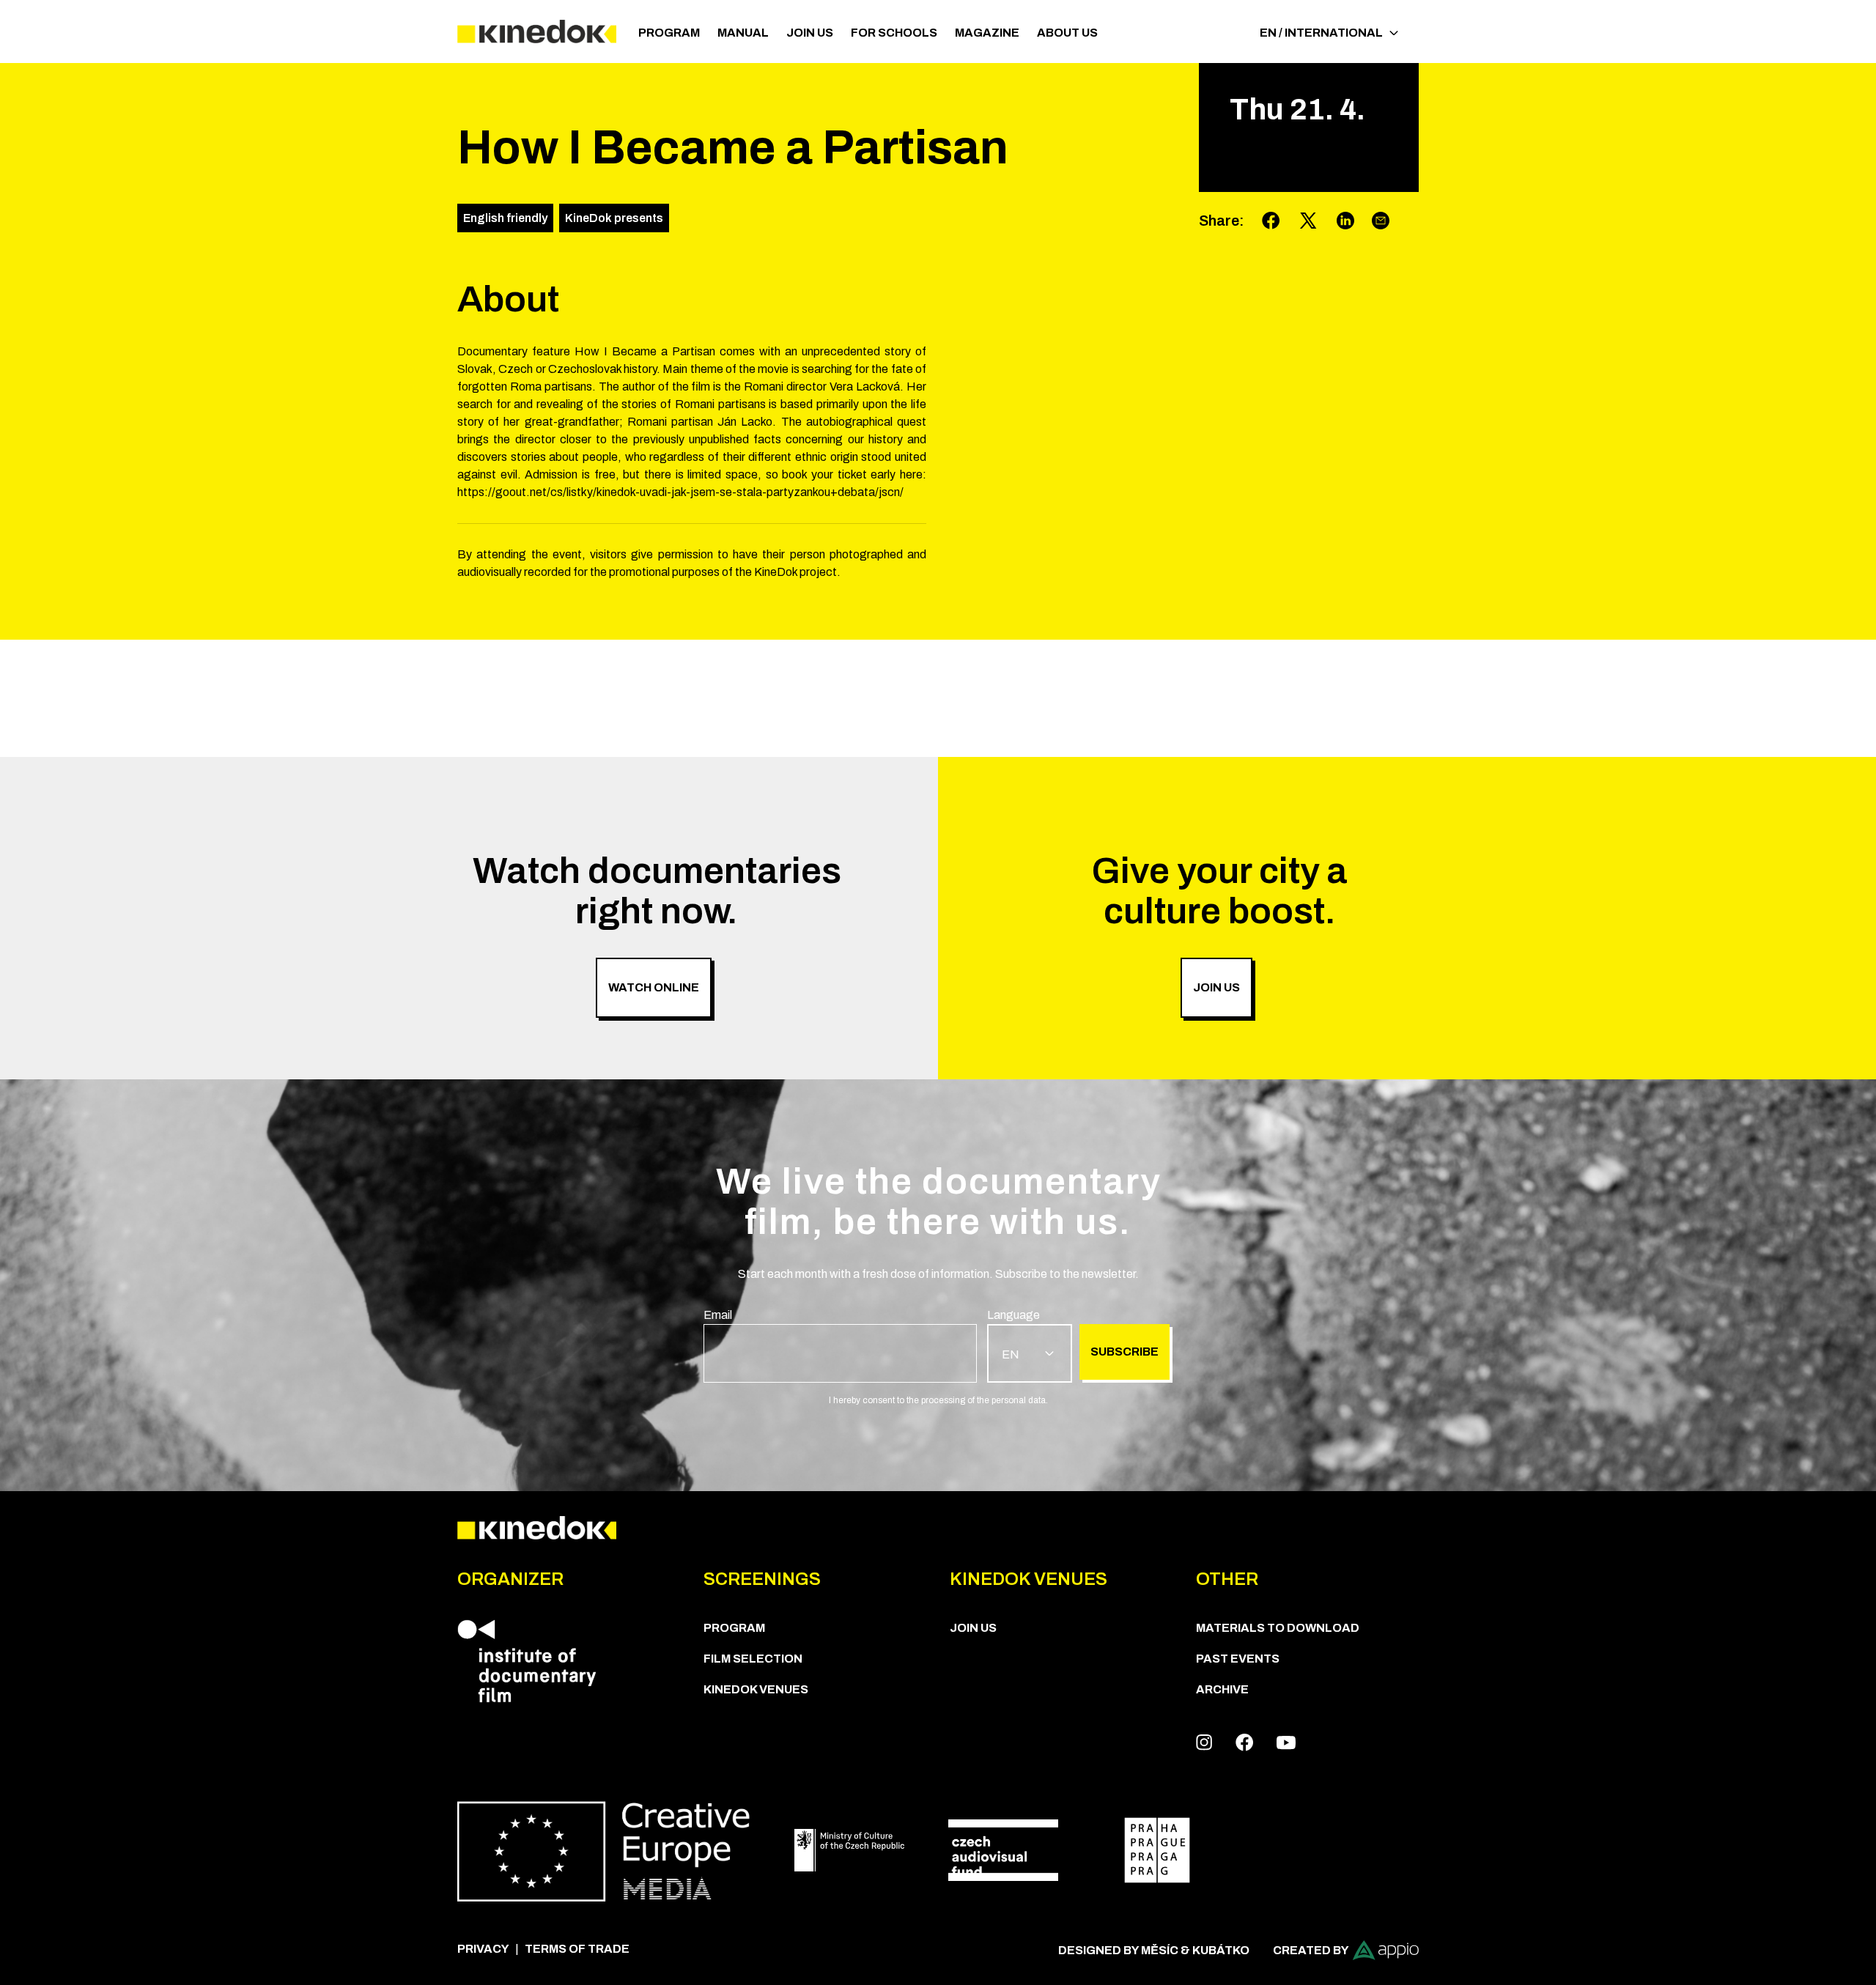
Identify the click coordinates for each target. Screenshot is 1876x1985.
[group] (840, 1345)
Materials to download (1278, 1628)
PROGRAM (669, 33)
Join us (810, 33)
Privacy (483, 1949)
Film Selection (753, 1659)
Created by (1311, 1950)
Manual (743, 33)
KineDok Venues (756, 1689)
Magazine (987, 33)
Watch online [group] (654, 987)
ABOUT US (1067, 33)
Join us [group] (1216, 987)
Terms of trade (577, 1949)
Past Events (1238, 1659)
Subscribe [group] (1125, 1352)
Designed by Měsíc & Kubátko (1154, 1950)
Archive (1222, 1689)
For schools (894, 33)
